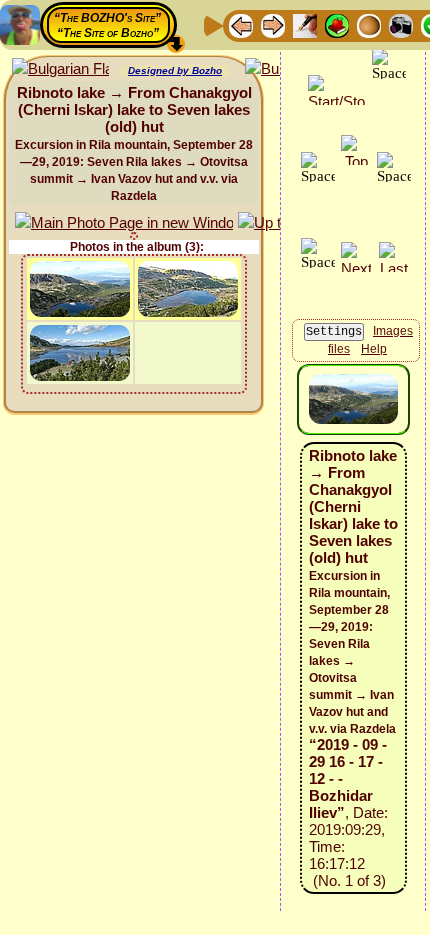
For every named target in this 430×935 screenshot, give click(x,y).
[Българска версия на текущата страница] (60, 69)
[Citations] (337, 24)
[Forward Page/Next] (273, 24)
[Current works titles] (369, 24)
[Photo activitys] (401, 24)
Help (374, 349)
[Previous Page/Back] (241, 24)
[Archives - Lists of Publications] (305, 24)
